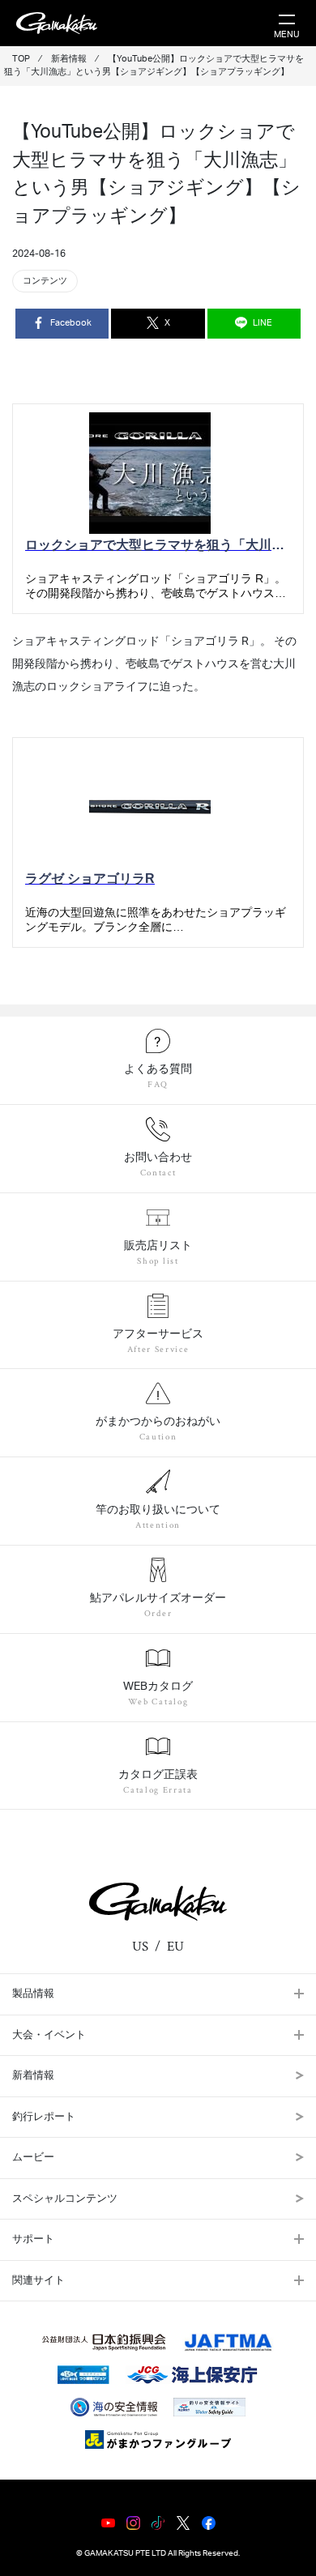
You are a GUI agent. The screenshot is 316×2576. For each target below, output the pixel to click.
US (140, 1947)
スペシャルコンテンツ (65, 2199)
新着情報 (33, 2076)
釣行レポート (44, 2117)
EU (175, 1947)
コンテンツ (45, 281)
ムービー (33, 2158)
